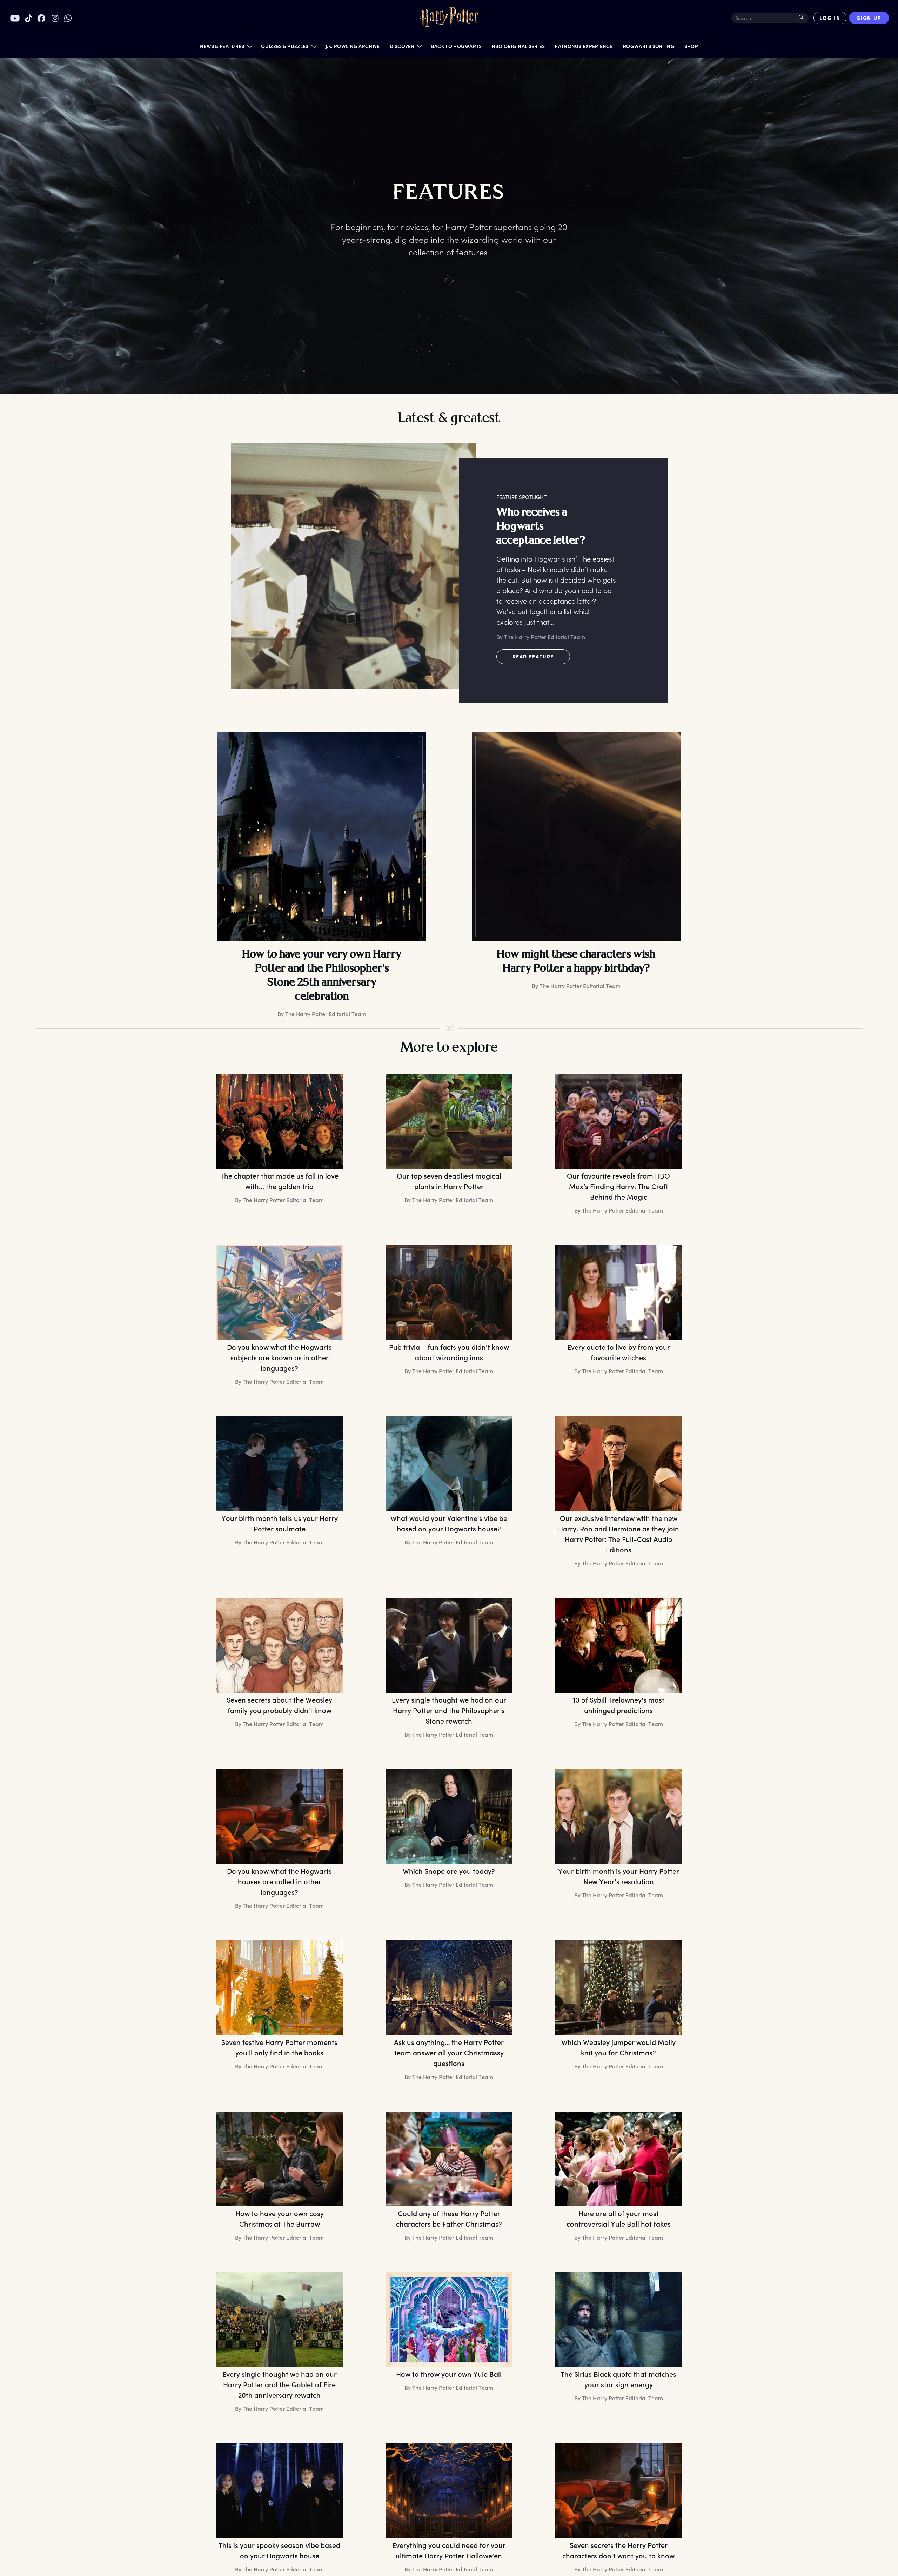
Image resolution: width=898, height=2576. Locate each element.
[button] (226, 48)
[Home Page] (449, 18)
